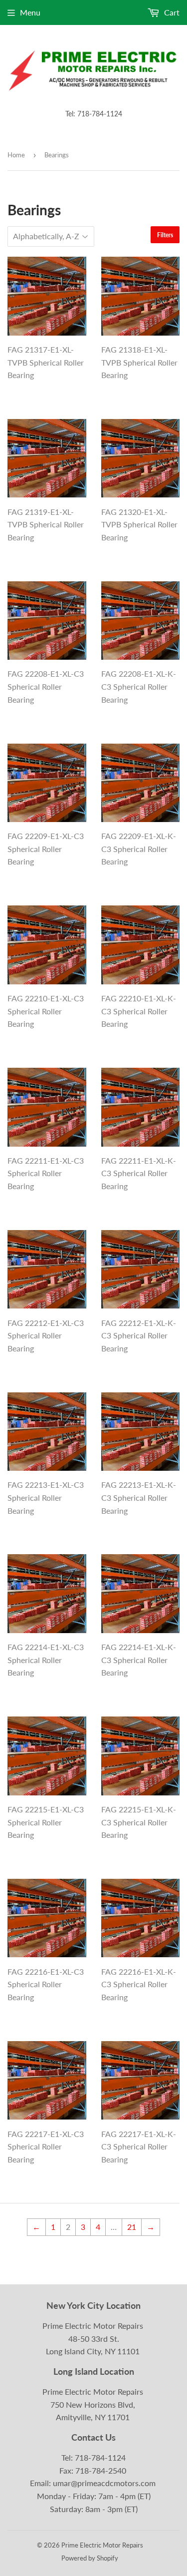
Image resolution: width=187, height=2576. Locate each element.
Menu (30, 12)
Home (16, 155)
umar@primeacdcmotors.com (104, 2483)
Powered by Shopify (90, 2558)
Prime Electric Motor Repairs (102, 2545)
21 (132, 2227)
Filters (165, 235)
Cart (171, 12)
